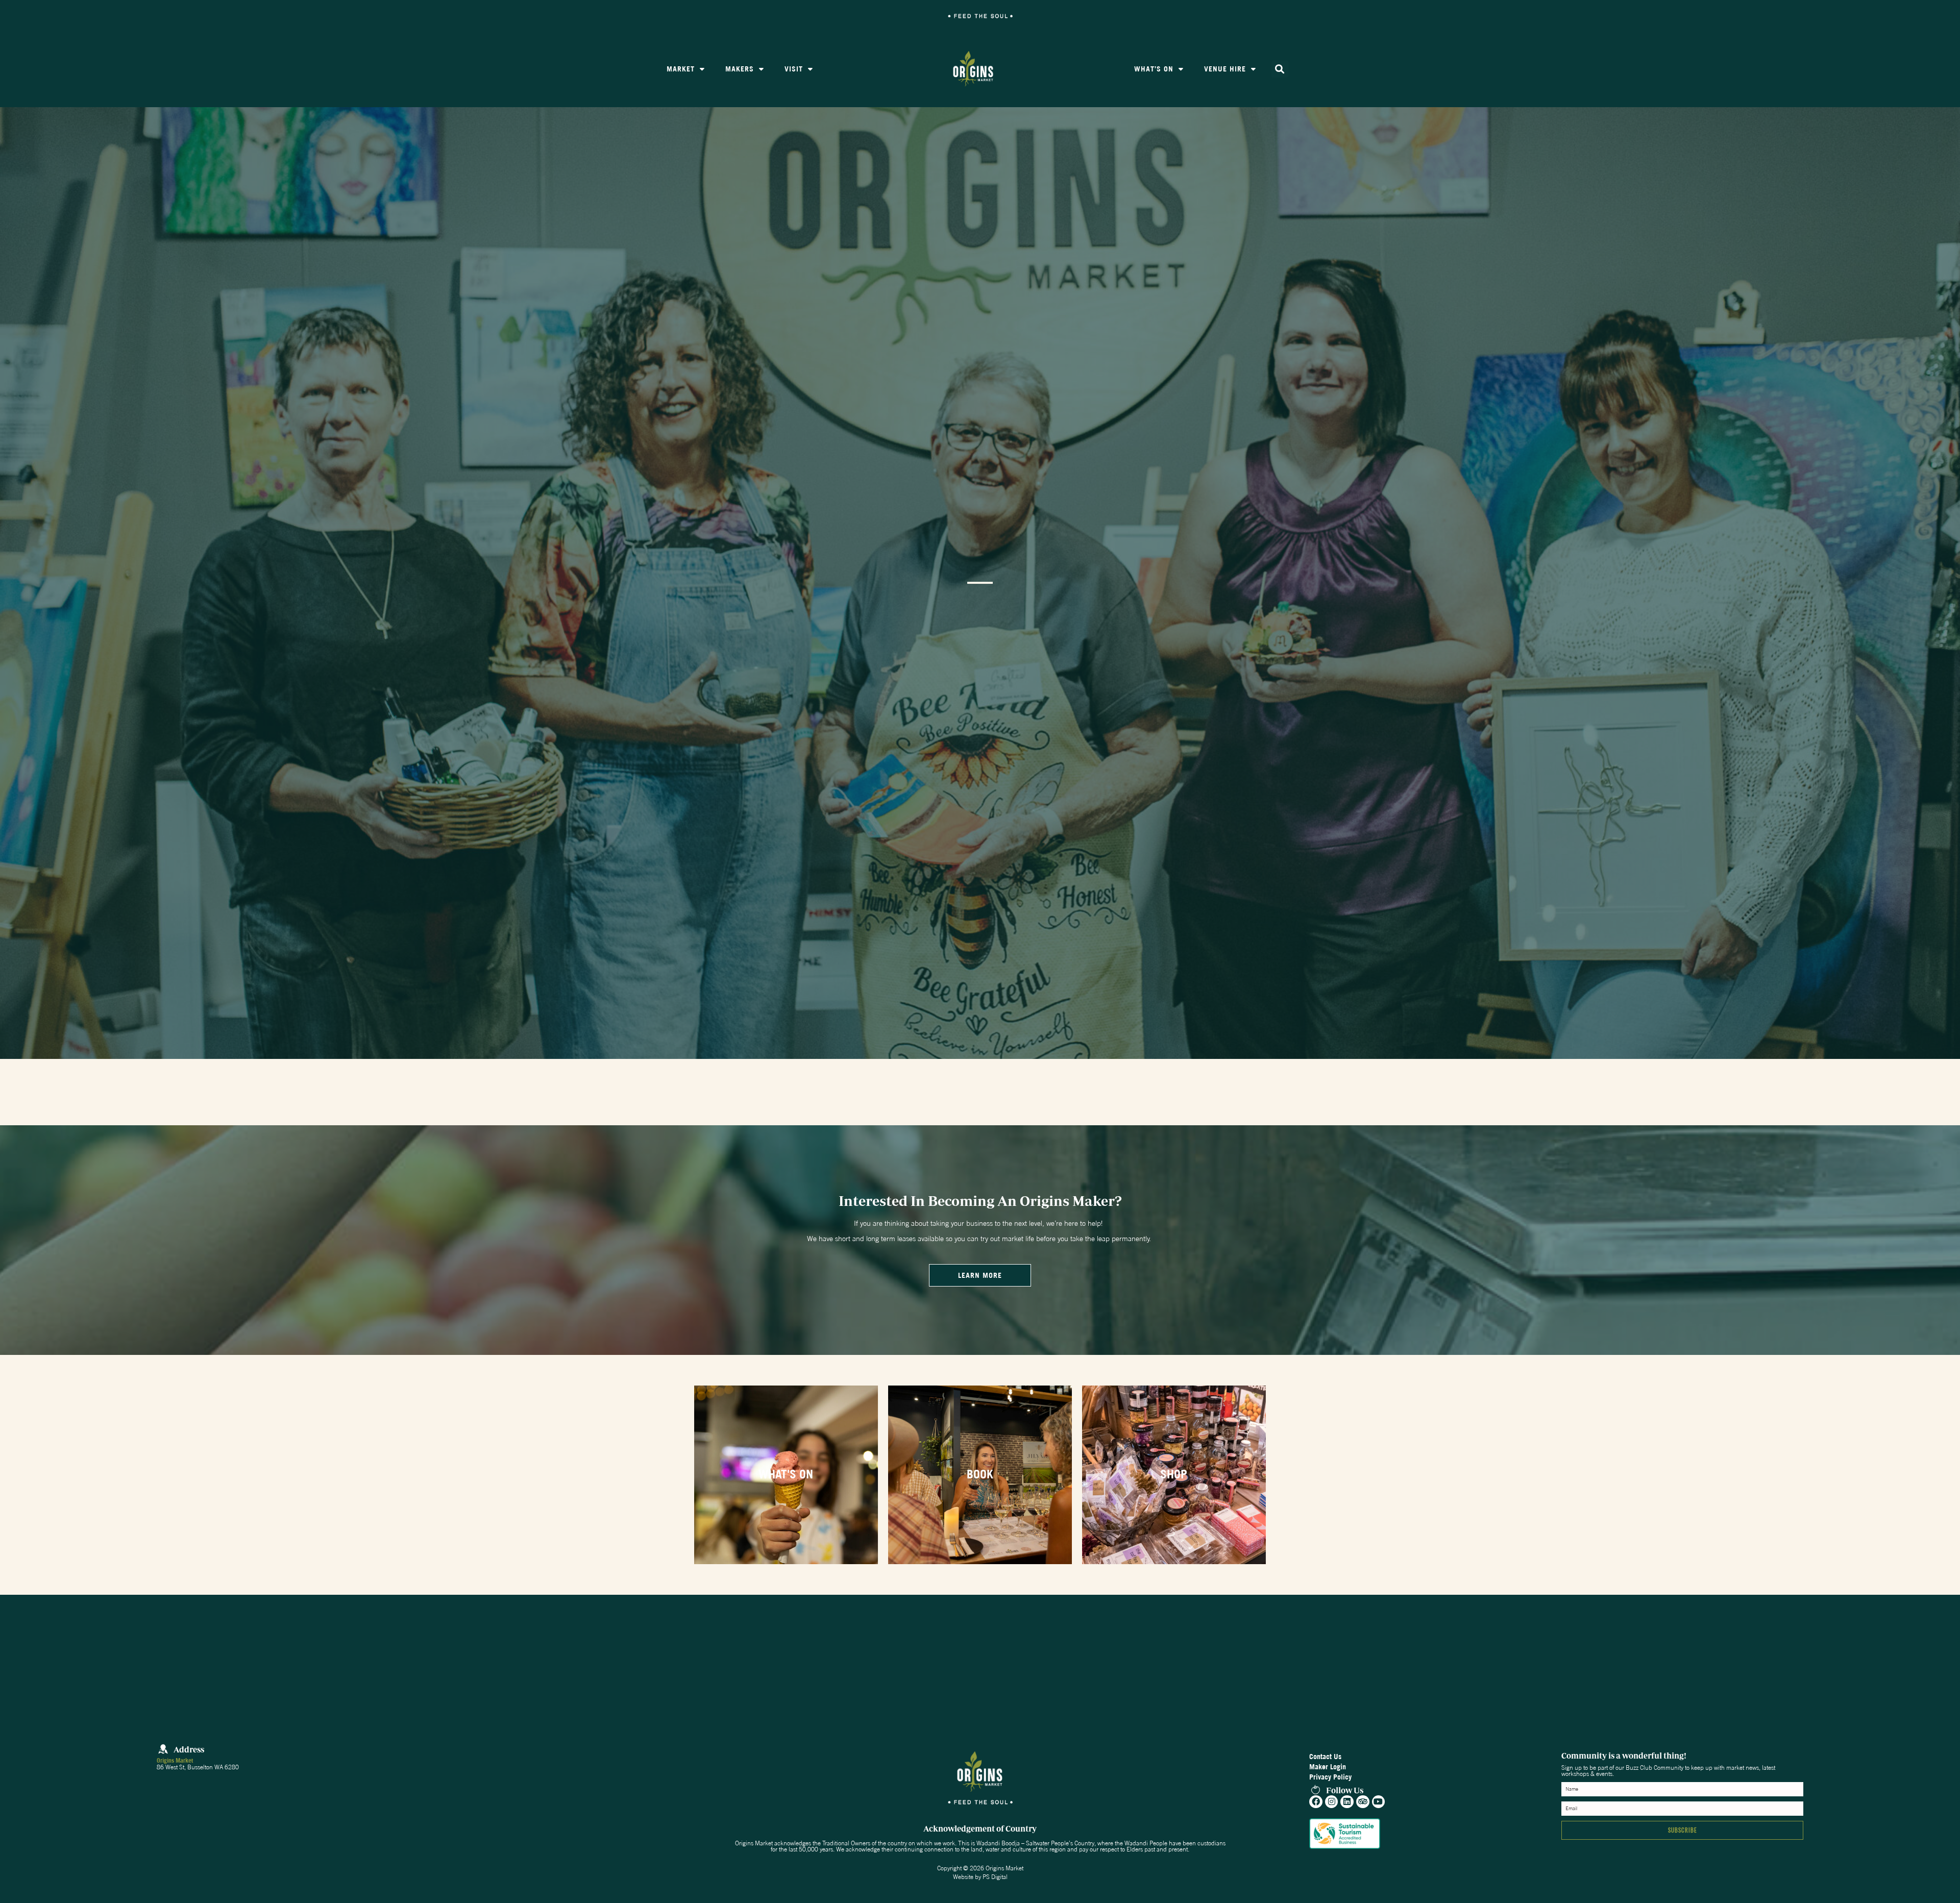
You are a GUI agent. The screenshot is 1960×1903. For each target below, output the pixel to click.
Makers (740, 69)
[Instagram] (1332, 1802)
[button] (1280, 69)
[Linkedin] (1347, 1802)
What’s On (1154, 69)
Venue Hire (1225, 69)
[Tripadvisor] (1363, 1802)
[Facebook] (1316, 1802)
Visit (794, 69)
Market (681, 69)
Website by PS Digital (980, 1877)
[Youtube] (1379, 1802)
